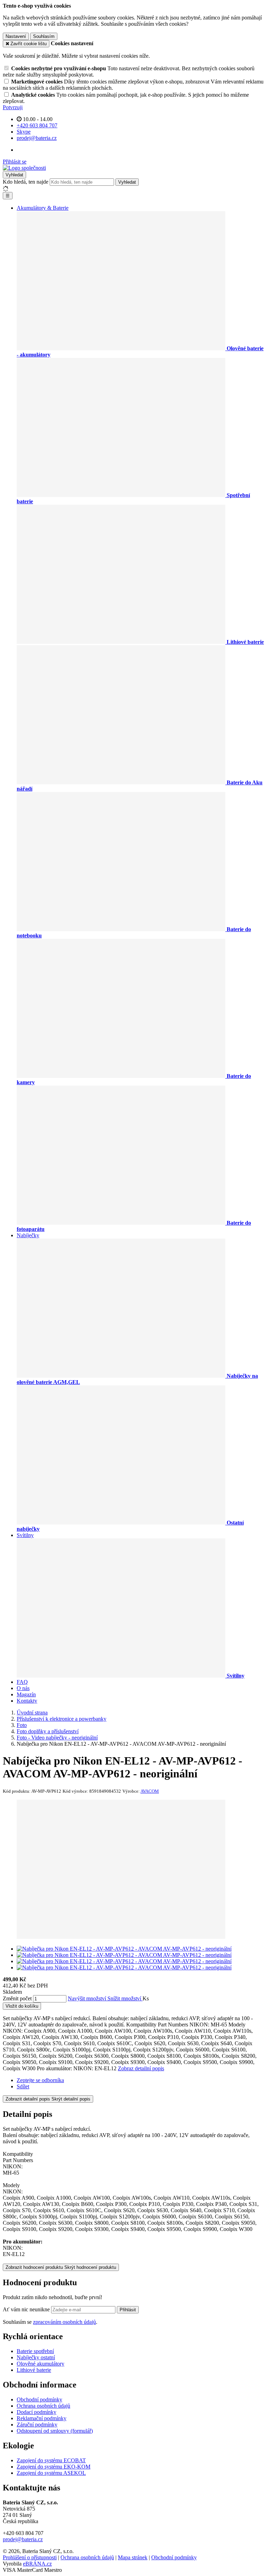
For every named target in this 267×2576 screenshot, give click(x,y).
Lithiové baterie (34, 2370)
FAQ (22, 1682)
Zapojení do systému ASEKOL (51, 2473)
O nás (23, 1688)
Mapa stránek (133, 2557)
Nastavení (16, 36)
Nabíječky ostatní (36, 2357)
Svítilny (25, 1535)
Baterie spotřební (35, 2351)
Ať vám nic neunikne (27, 2309)
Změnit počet (17, 1998)
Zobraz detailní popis (141, 2068)
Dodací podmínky (37, 2412)
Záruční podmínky (37, 2425)
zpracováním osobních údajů (64, 2322)
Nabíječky (28, 1235)
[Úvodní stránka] (24, 168)
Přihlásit (128, 2310)
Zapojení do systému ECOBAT (51, 2460)
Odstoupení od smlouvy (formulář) (55, 2431)
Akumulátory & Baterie (43, 208)
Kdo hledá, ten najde (26, 182)
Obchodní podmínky (39, 2399)
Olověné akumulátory (41, 2364)
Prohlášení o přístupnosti (30, 2557)
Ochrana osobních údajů (43, 2406)
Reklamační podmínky (42, 2418)
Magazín (26, 1694)
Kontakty (27, 1701)
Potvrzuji (13, 107)
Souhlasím (44, 36)
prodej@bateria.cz (23, 2539)
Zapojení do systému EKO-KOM (54, 2467)
